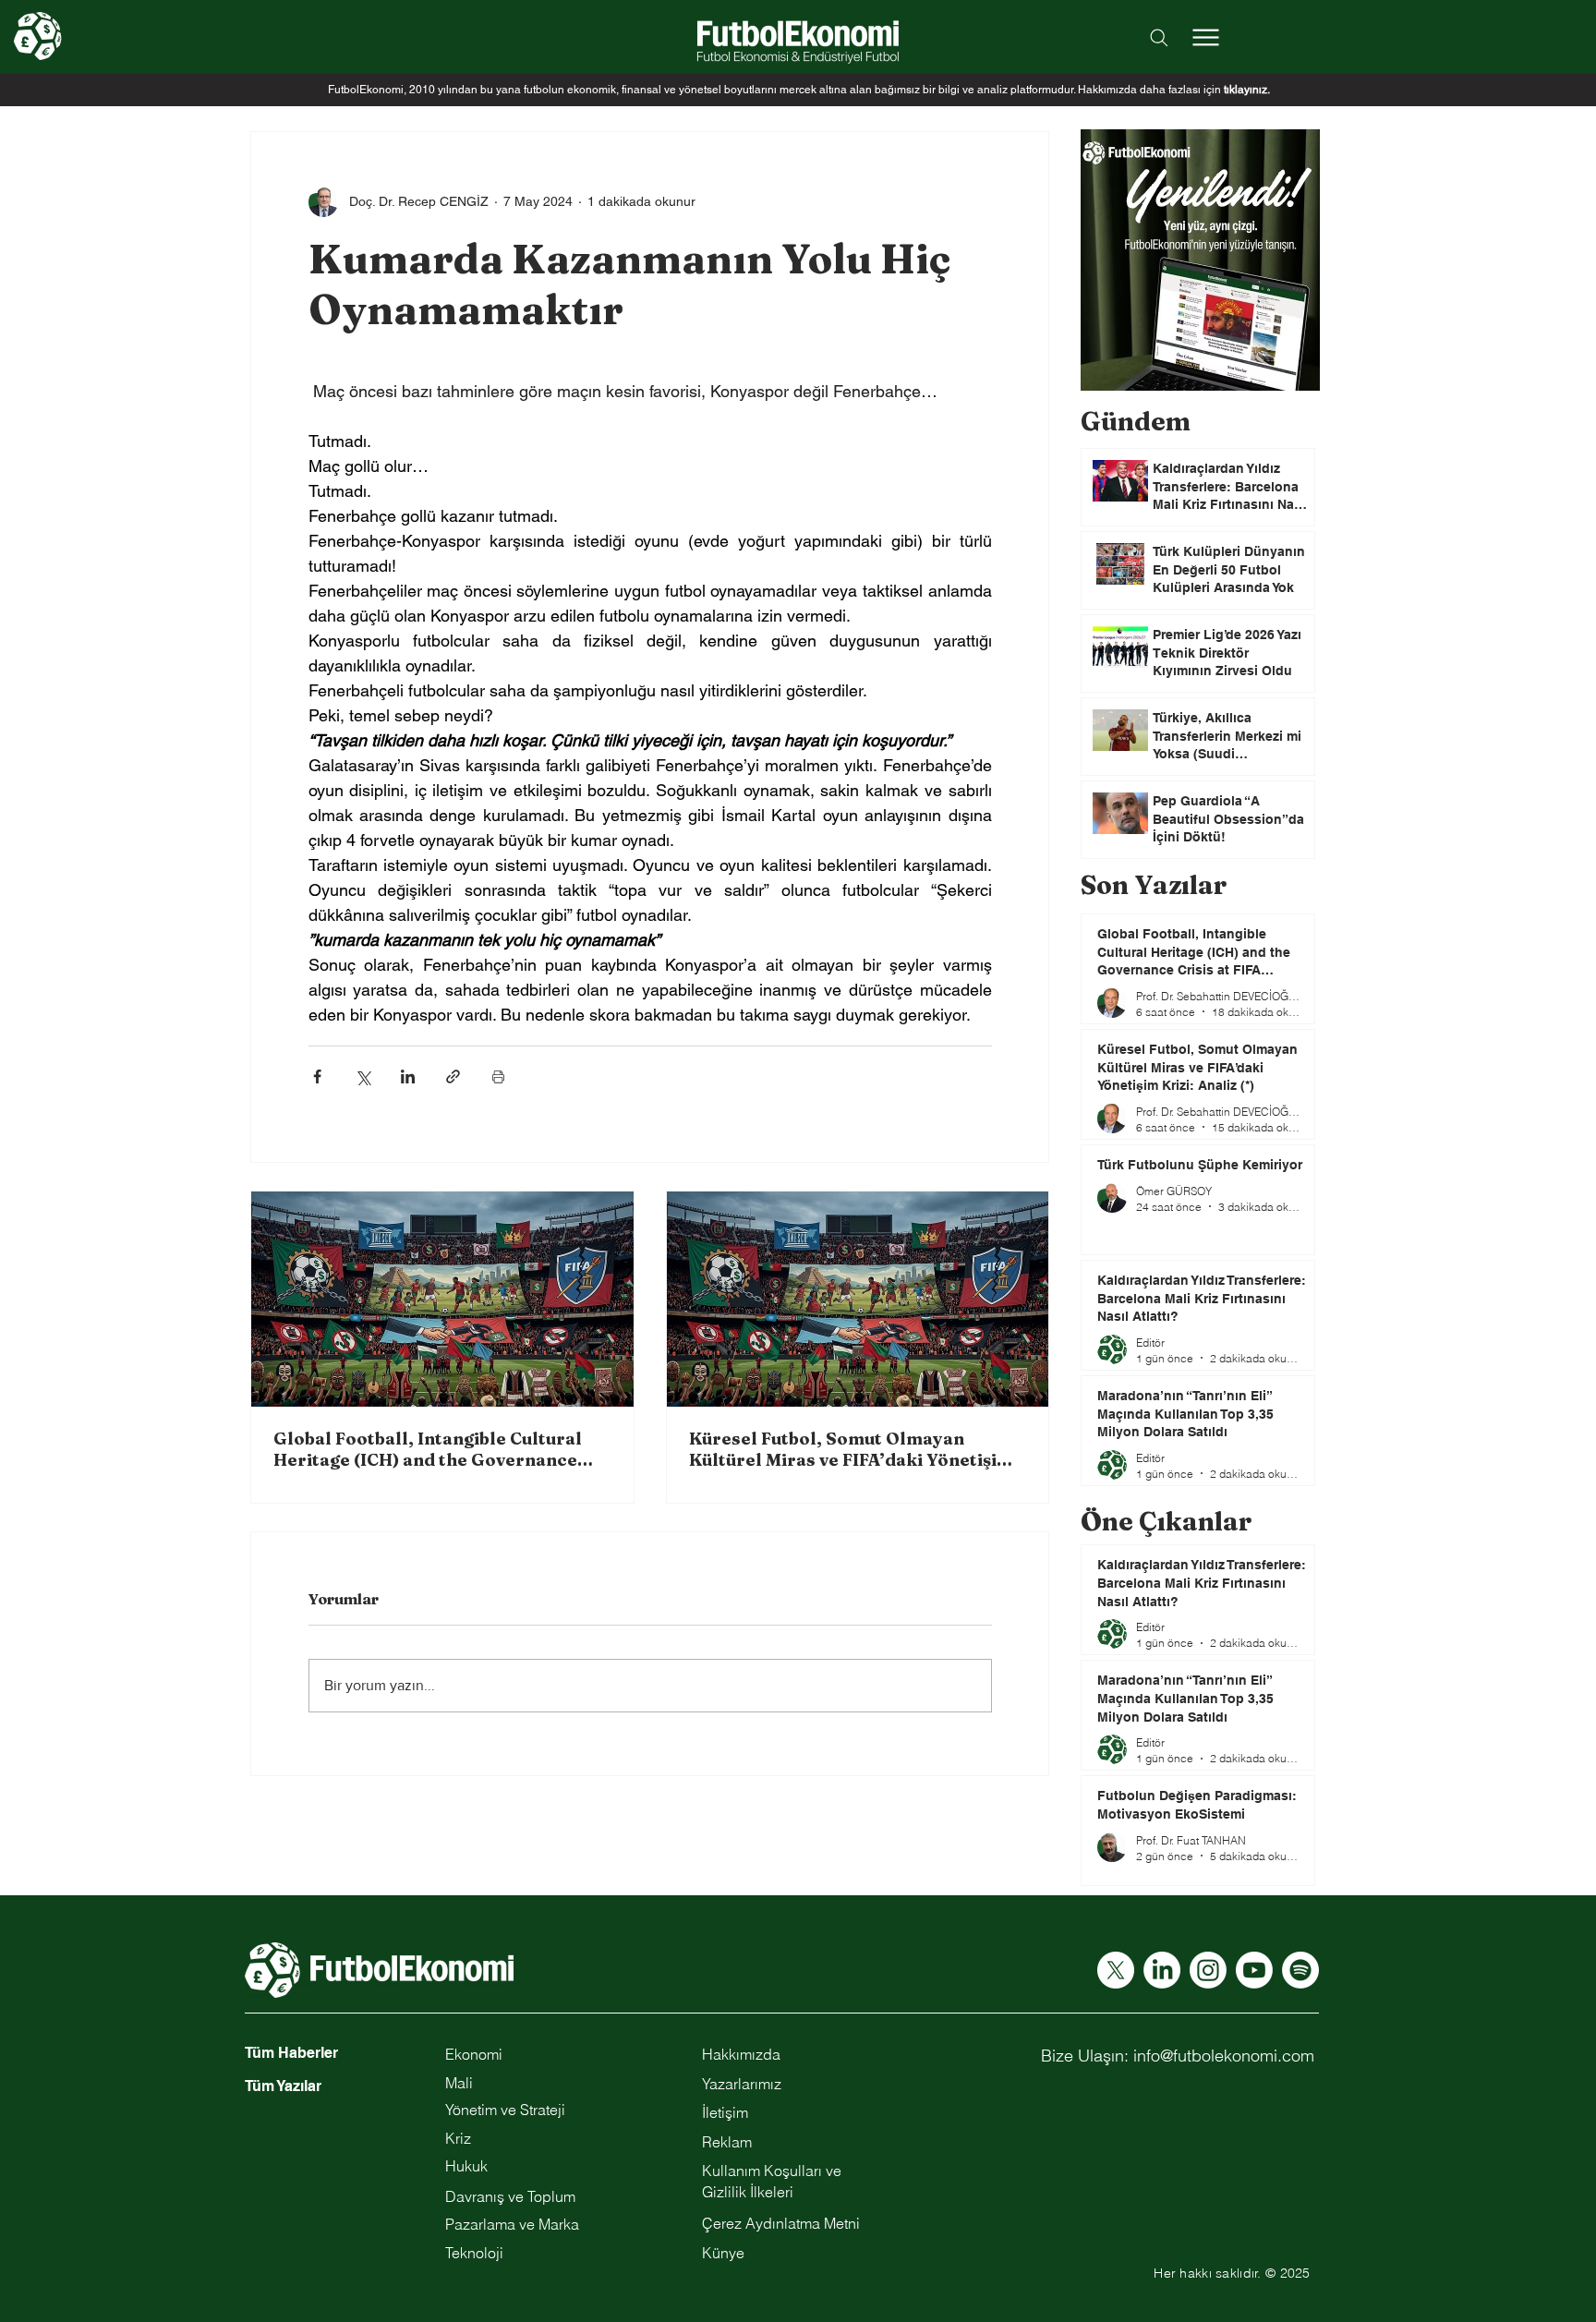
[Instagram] (1208, 1970)
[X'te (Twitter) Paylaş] (363, 1076)
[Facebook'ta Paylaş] (317, 1076)
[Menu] (1205, 37)
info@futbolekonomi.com (1224, 2056)
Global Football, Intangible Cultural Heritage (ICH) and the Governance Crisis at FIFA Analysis (428, 1449)
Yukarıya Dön (29, 2241)
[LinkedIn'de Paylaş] (408, 1076)
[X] (1116, 1970)
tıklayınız (1245, 90)
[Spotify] (1300, 1970)
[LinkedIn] (1162, 1970)
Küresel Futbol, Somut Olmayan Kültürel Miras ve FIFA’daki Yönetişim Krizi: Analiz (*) (851, 1449)
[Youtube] (1254, 1970)
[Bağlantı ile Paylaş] (453, 1076)
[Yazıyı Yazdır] (498, 1076)
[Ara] (1159, 37)
